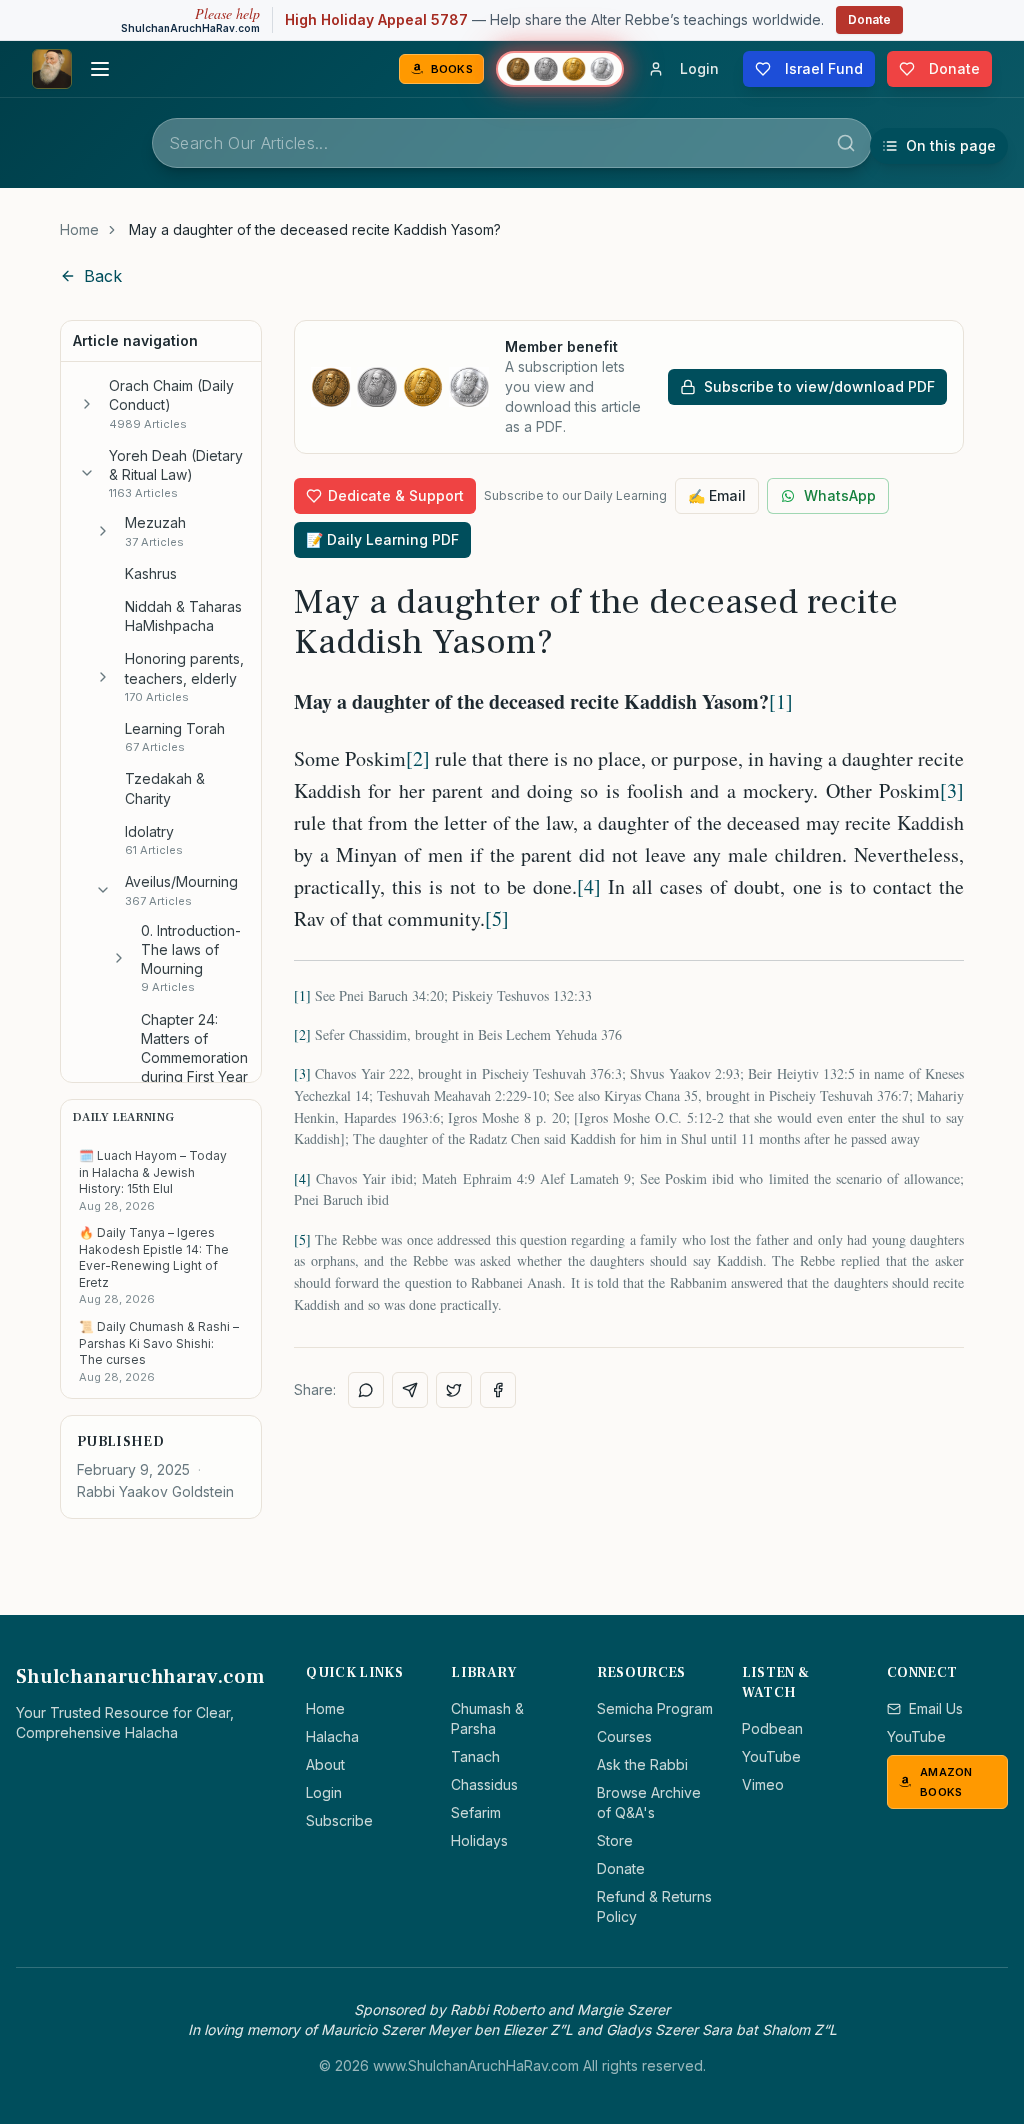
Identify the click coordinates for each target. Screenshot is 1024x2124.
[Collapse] (87, 473)
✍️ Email (717, 495)
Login (324, 1792)
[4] (589, 886)
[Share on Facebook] (498, 1390)
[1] (781, 701)
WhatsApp (840, 495)
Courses (624, 1736)
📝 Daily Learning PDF (382, 539)
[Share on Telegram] (410, 1390)
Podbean (772, 1728)
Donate (869, 19)
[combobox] (512, 143)
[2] (418, 758)
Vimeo (763, 1784)
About (325, 1764)
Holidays (479, 1840)
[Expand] (87, 404)
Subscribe (339, 1820)
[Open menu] (100, 69)
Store (615, 1840)
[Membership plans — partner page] (560, 69)
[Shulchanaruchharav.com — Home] (52, 69)
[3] (952, 790)
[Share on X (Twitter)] (454, 1390)
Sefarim (476, 1812)
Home (79, 229)
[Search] (846, 143)
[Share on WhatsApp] (366, 1390)
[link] (315, 230)
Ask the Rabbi (642, 1764)
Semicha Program (655, 1708)
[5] (497, 918)
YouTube (771, 1756)
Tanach (475, 1756)
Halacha (332, 1736)
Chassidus (484, 1784)
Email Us (936, 1708)
